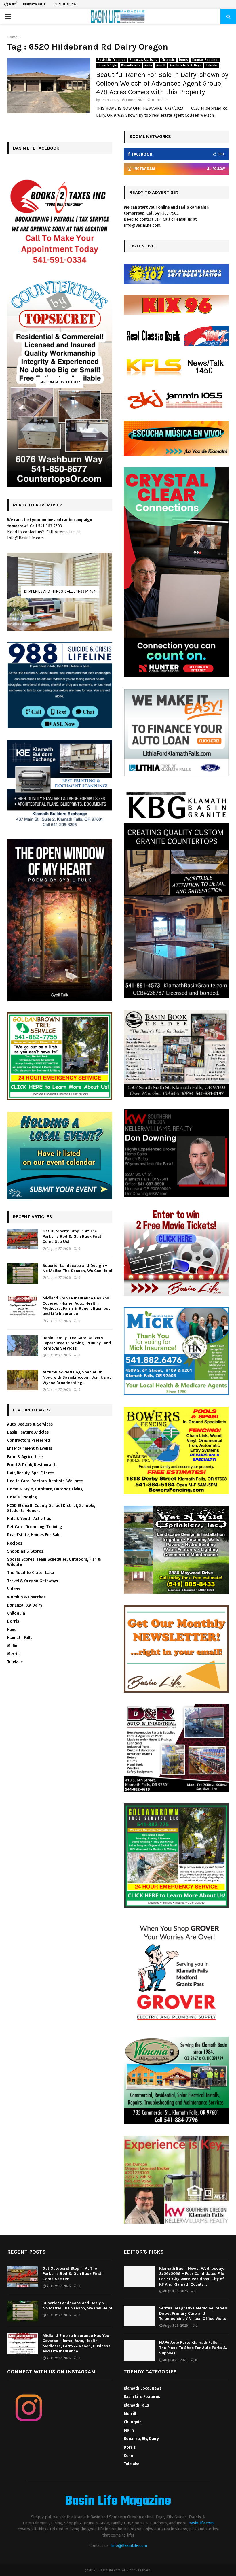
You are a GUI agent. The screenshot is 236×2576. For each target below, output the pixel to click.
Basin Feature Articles (28, 1432)
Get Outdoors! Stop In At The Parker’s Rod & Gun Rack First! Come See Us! (73, 1236)
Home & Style (107, 65)
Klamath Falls (131, 65)
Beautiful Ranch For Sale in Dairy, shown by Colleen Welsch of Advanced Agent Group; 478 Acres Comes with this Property (162, 83)
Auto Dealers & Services (30, 1424)
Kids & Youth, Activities (29, 1519)
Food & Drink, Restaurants (32, 1465)
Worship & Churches (26, 1597)
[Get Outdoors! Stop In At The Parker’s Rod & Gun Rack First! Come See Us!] (23, 1239)
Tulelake (212, 65)
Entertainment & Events (30, 1448)
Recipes (15, 1543)
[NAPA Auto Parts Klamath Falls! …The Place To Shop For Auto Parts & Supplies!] (139, 2350)
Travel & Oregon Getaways (33, 1581)
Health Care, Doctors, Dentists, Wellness (45, 1481)
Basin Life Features (111, 60)
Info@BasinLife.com (129, 2546)
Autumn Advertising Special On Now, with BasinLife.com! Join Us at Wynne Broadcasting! (77, 1377)
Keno (12, 1630)
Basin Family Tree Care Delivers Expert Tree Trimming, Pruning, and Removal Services (77, 1343)
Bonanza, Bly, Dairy (143, 60)
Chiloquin (168, 60)
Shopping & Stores (25, 1551)
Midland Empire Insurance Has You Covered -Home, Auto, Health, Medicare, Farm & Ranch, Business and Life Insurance (77, 1306)
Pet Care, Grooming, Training (35, 1527)
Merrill (161, 65)
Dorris (183, 60)
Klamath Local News (143, 2388)
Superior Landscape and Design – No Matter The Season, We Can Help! (77, 1268)
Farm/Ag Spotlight (205, 60)
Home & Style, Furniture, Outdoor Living (45, 1489)
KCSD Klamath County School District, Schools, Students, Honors (51, 1508)
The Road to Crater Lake (31, 1573)
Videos (14, 1589)
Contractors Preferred (29, 1440)
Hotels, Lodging (22, 1497)
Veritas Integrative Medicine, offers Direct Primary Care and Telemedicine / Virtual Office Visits (193, 2313)
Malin (148, 65)
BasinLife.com (201, 2523)
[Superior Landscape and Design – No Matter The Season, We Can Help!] (23, 1273)
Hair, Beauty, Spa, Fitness (31, 1473)
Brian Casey (110, 100)
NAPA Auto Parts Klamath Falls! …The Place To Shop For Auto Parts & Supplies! (193, 2348)
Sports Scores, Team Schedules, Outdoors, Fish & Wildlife (54, 1562)
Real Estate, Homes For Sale (34, 1535)
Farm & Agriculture (25, 1457)
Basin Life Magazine (118, 2501)
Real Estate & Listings (185, 65)
